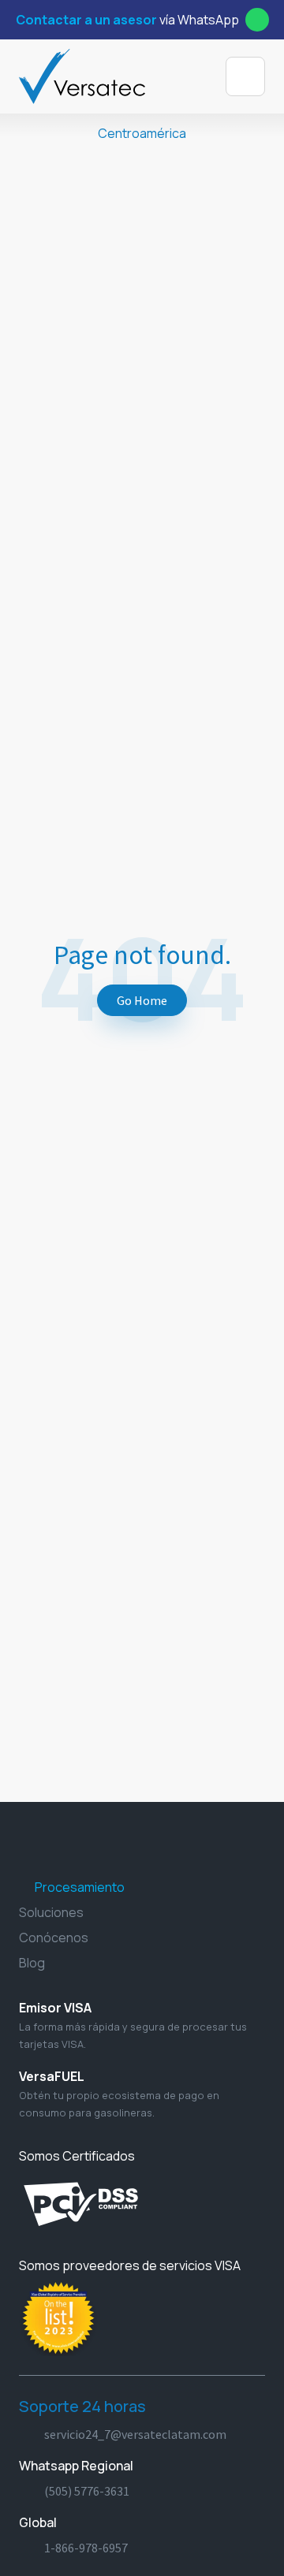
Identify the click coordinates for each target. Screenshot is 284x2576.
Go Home (142, 1000)
